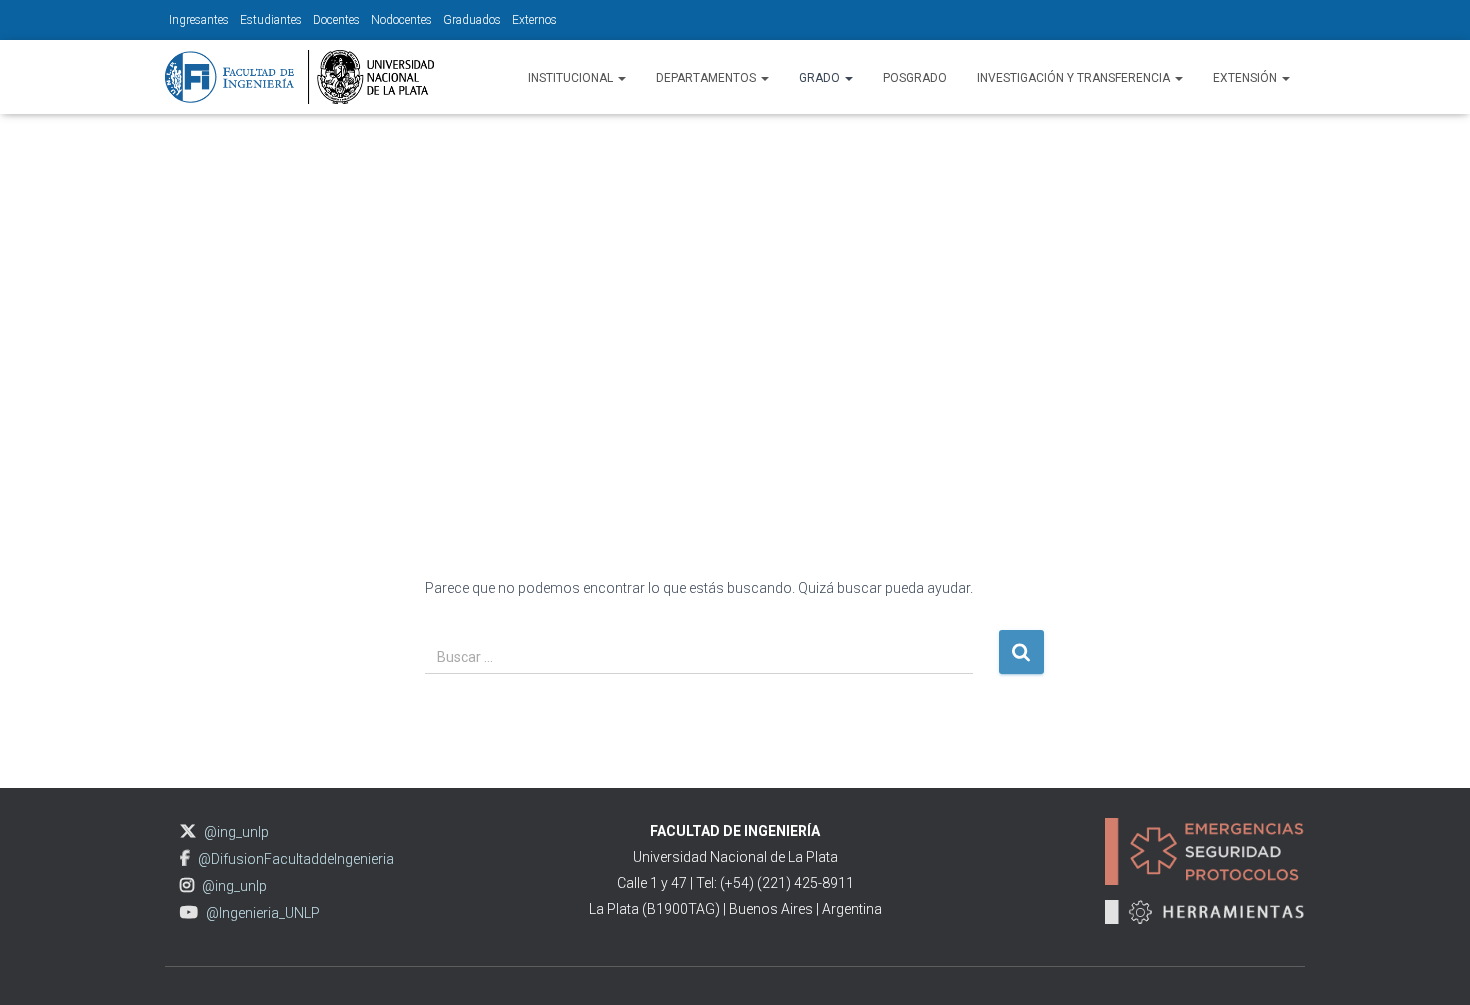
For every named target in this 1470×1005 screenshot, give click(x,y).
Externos (534, 20)
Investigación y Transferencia (1075, 78)
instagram (187, 885)
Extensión (1246, 78)
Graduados (472, 20)
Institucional (572, 78)
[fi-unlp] (299, 77)
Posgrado (915, 78)
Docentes (336, 20)
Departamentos (707, 78)
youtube (189, 912)
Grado (821, 78)
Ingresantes (199, 20)
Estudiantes (271, 20)
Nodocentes (401, 20)
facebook (185, 858)
